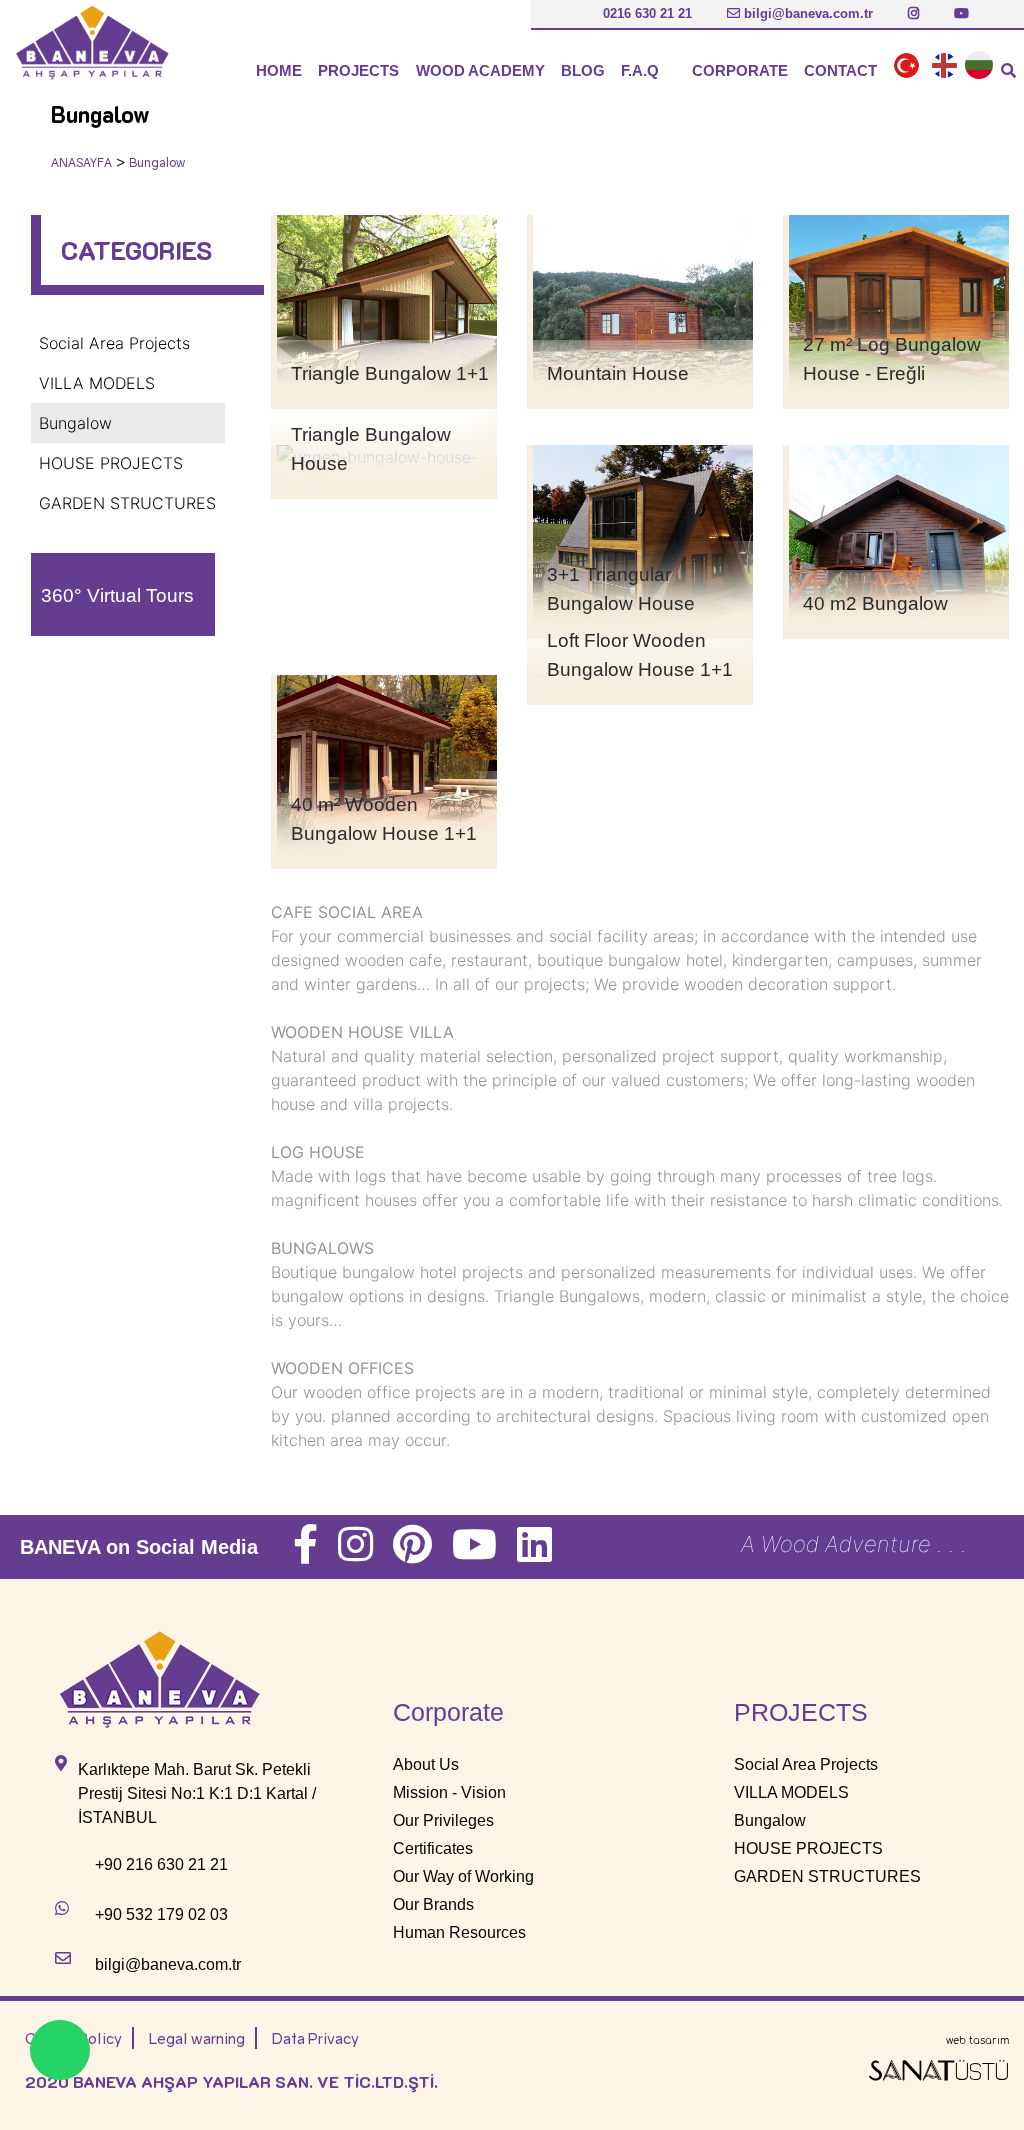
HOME (279, 70)
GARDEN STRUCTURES (127, 503)
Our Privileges (443, 1820)
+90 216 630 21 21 (161, 1864)
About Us (426, 1764)
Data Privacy (315, 2038)
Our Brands (433, 1904)
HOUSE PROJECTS (111, 463)
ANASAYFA (81, 162)
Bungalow (157, 162)
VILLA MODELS (97, 383)
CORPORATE (740, 70)
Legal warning (197, 2038)
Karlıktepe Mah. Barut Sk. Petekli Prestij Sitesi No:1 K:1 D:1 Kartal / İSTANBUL (197, 1793)
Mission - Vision (449, 1792)
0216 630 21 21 (645, 13)
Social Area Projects (114, 343)
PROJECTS (358, 70)
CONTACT (840, 70)
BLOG (583, 70)
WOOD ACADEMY (480, 70)
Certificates (433, 1848)
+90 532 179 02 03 (161, 1914)
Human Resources (459, 1932)
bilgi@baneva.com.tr (806, 13)
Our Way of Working (463, 1876)
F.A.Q (640, 70)
